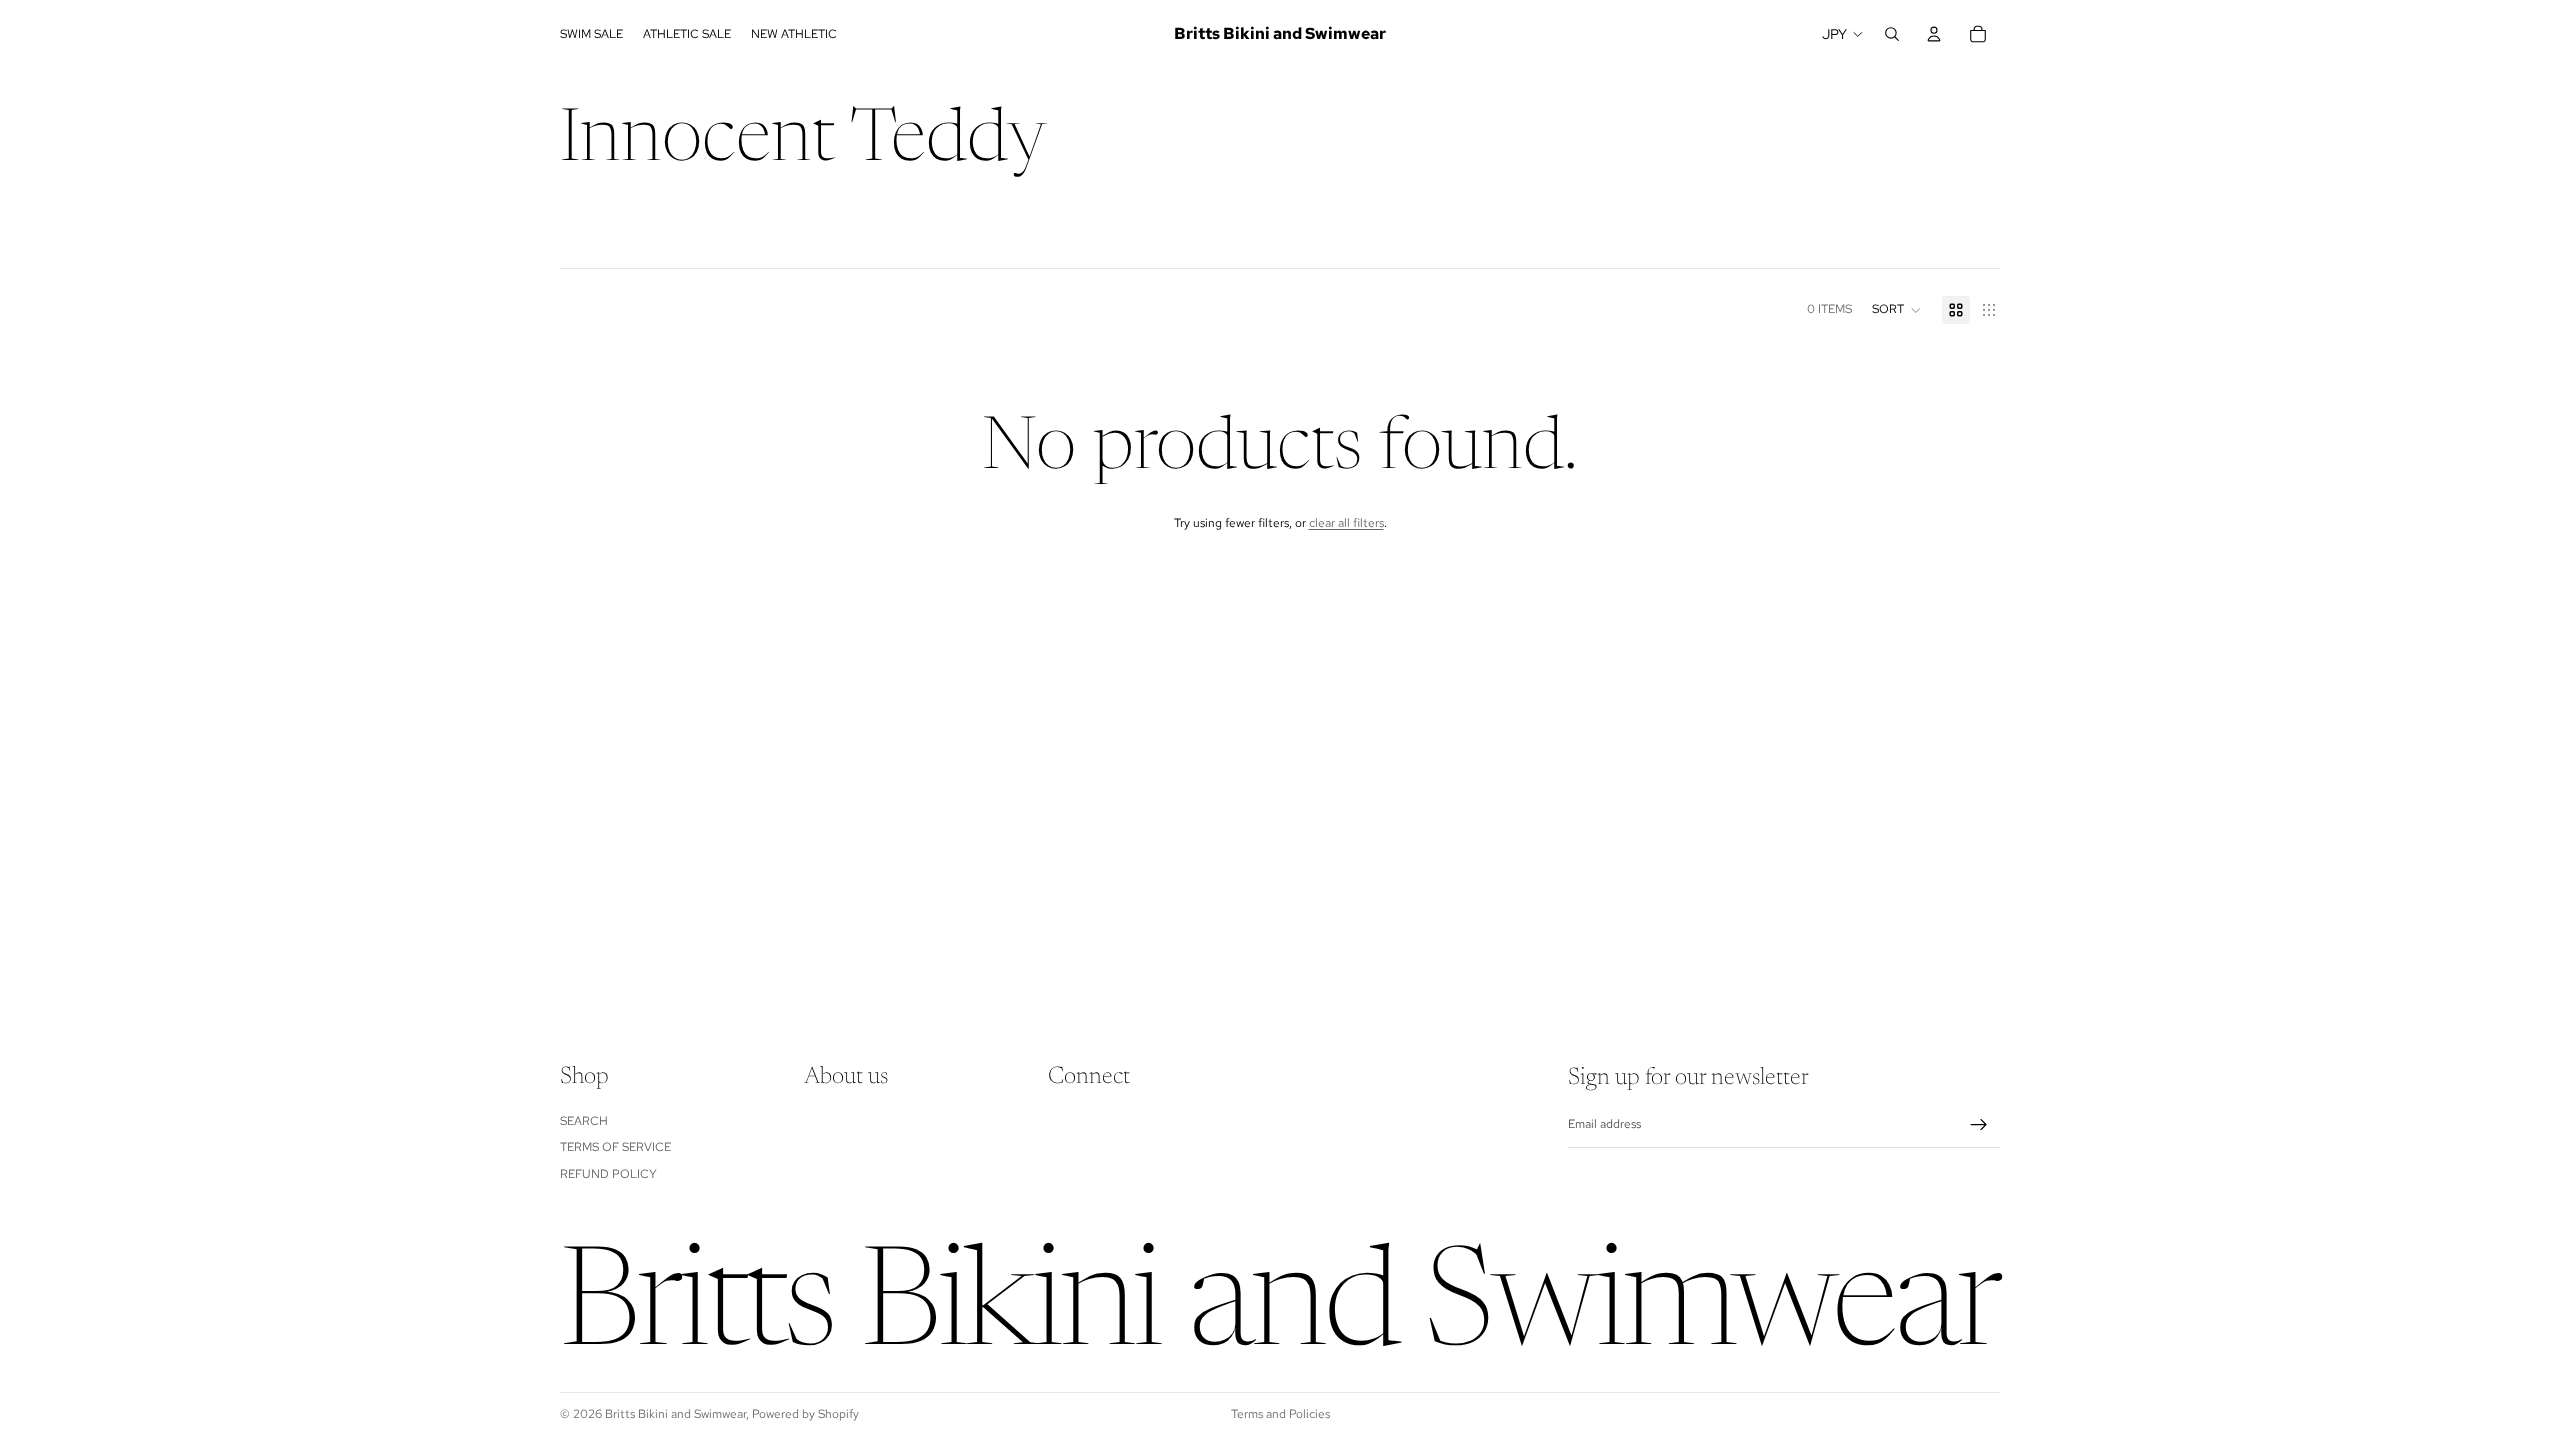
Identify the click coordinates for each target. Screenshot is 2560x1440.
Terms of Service (615, 1147)
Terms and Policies (1280, 1414)
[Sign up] (1979, 1125)
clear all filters (1346, 523)
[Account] (1934, 34)
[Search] (1892, 34)
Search (584, 1120)
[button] (1897, 310)
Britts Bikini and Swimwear (675, 1414)
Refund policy (608, 1173)
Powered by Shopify (805, 1414)
